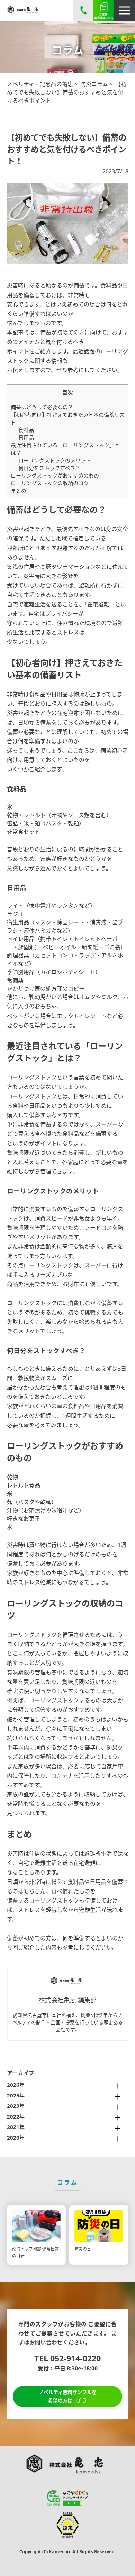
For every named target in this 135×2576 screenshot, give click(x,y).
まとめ (19, 491)
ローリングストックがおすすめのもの (55, 475)
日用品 (26, 437)
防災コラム (94, 84)
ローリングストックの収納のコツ (50, 483)
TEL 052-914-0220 (67, 2358)
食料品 (26, 430)
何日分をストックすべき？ (49, 468)
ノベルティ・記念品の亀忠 (40, 84)
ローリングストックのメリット (55, 460)
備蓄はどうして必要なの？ (42, 407)
